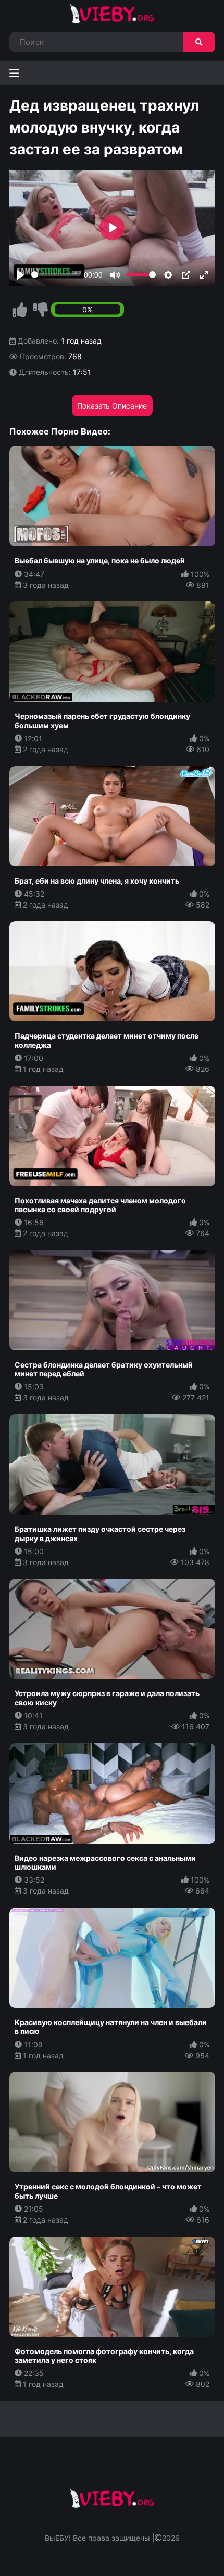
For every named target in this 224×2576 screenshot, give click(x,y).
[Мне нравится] (20, 310)
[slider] (56, 275)
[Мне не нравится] (41, 310)
